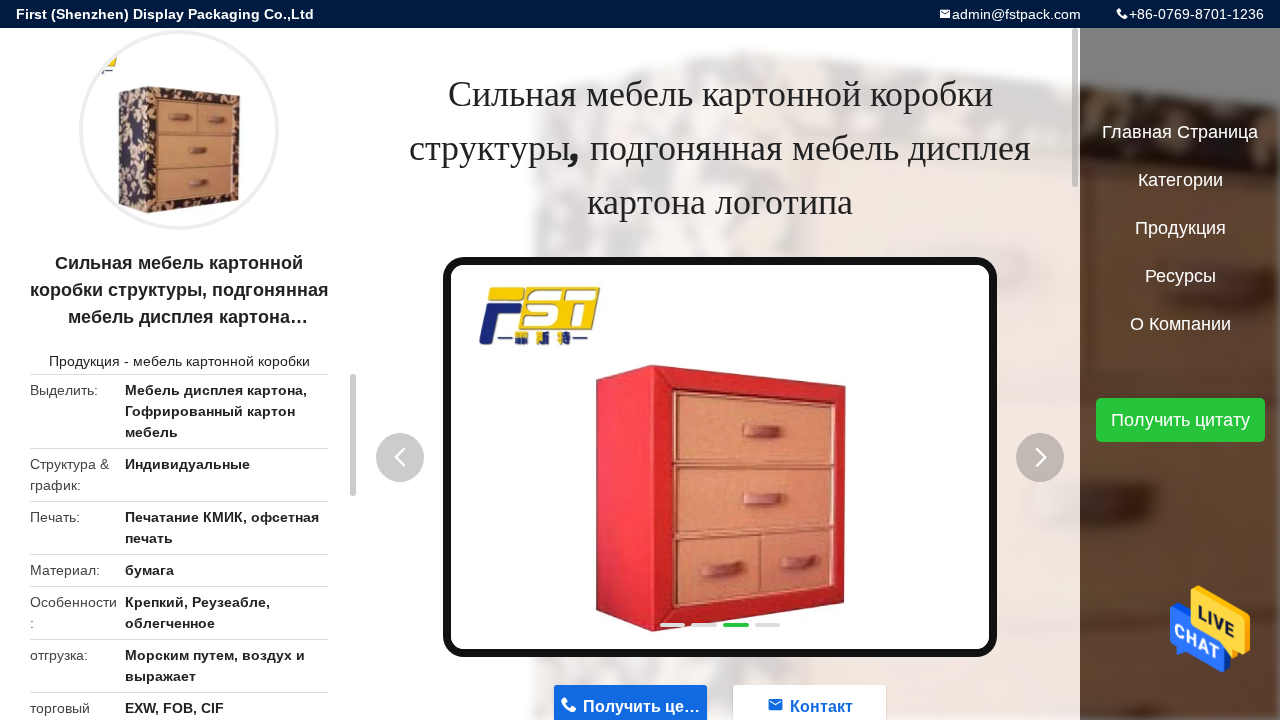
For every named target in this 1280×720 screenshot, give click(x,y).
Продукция (84, 361)
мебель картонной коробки (221, 361)
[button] (400, 457)
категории (1180, 180)
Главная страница (1180, 132)
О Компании (1180, 324)
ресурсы (1180, 276)
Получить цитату (1180, 420)
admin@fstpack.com (1016, 14)
